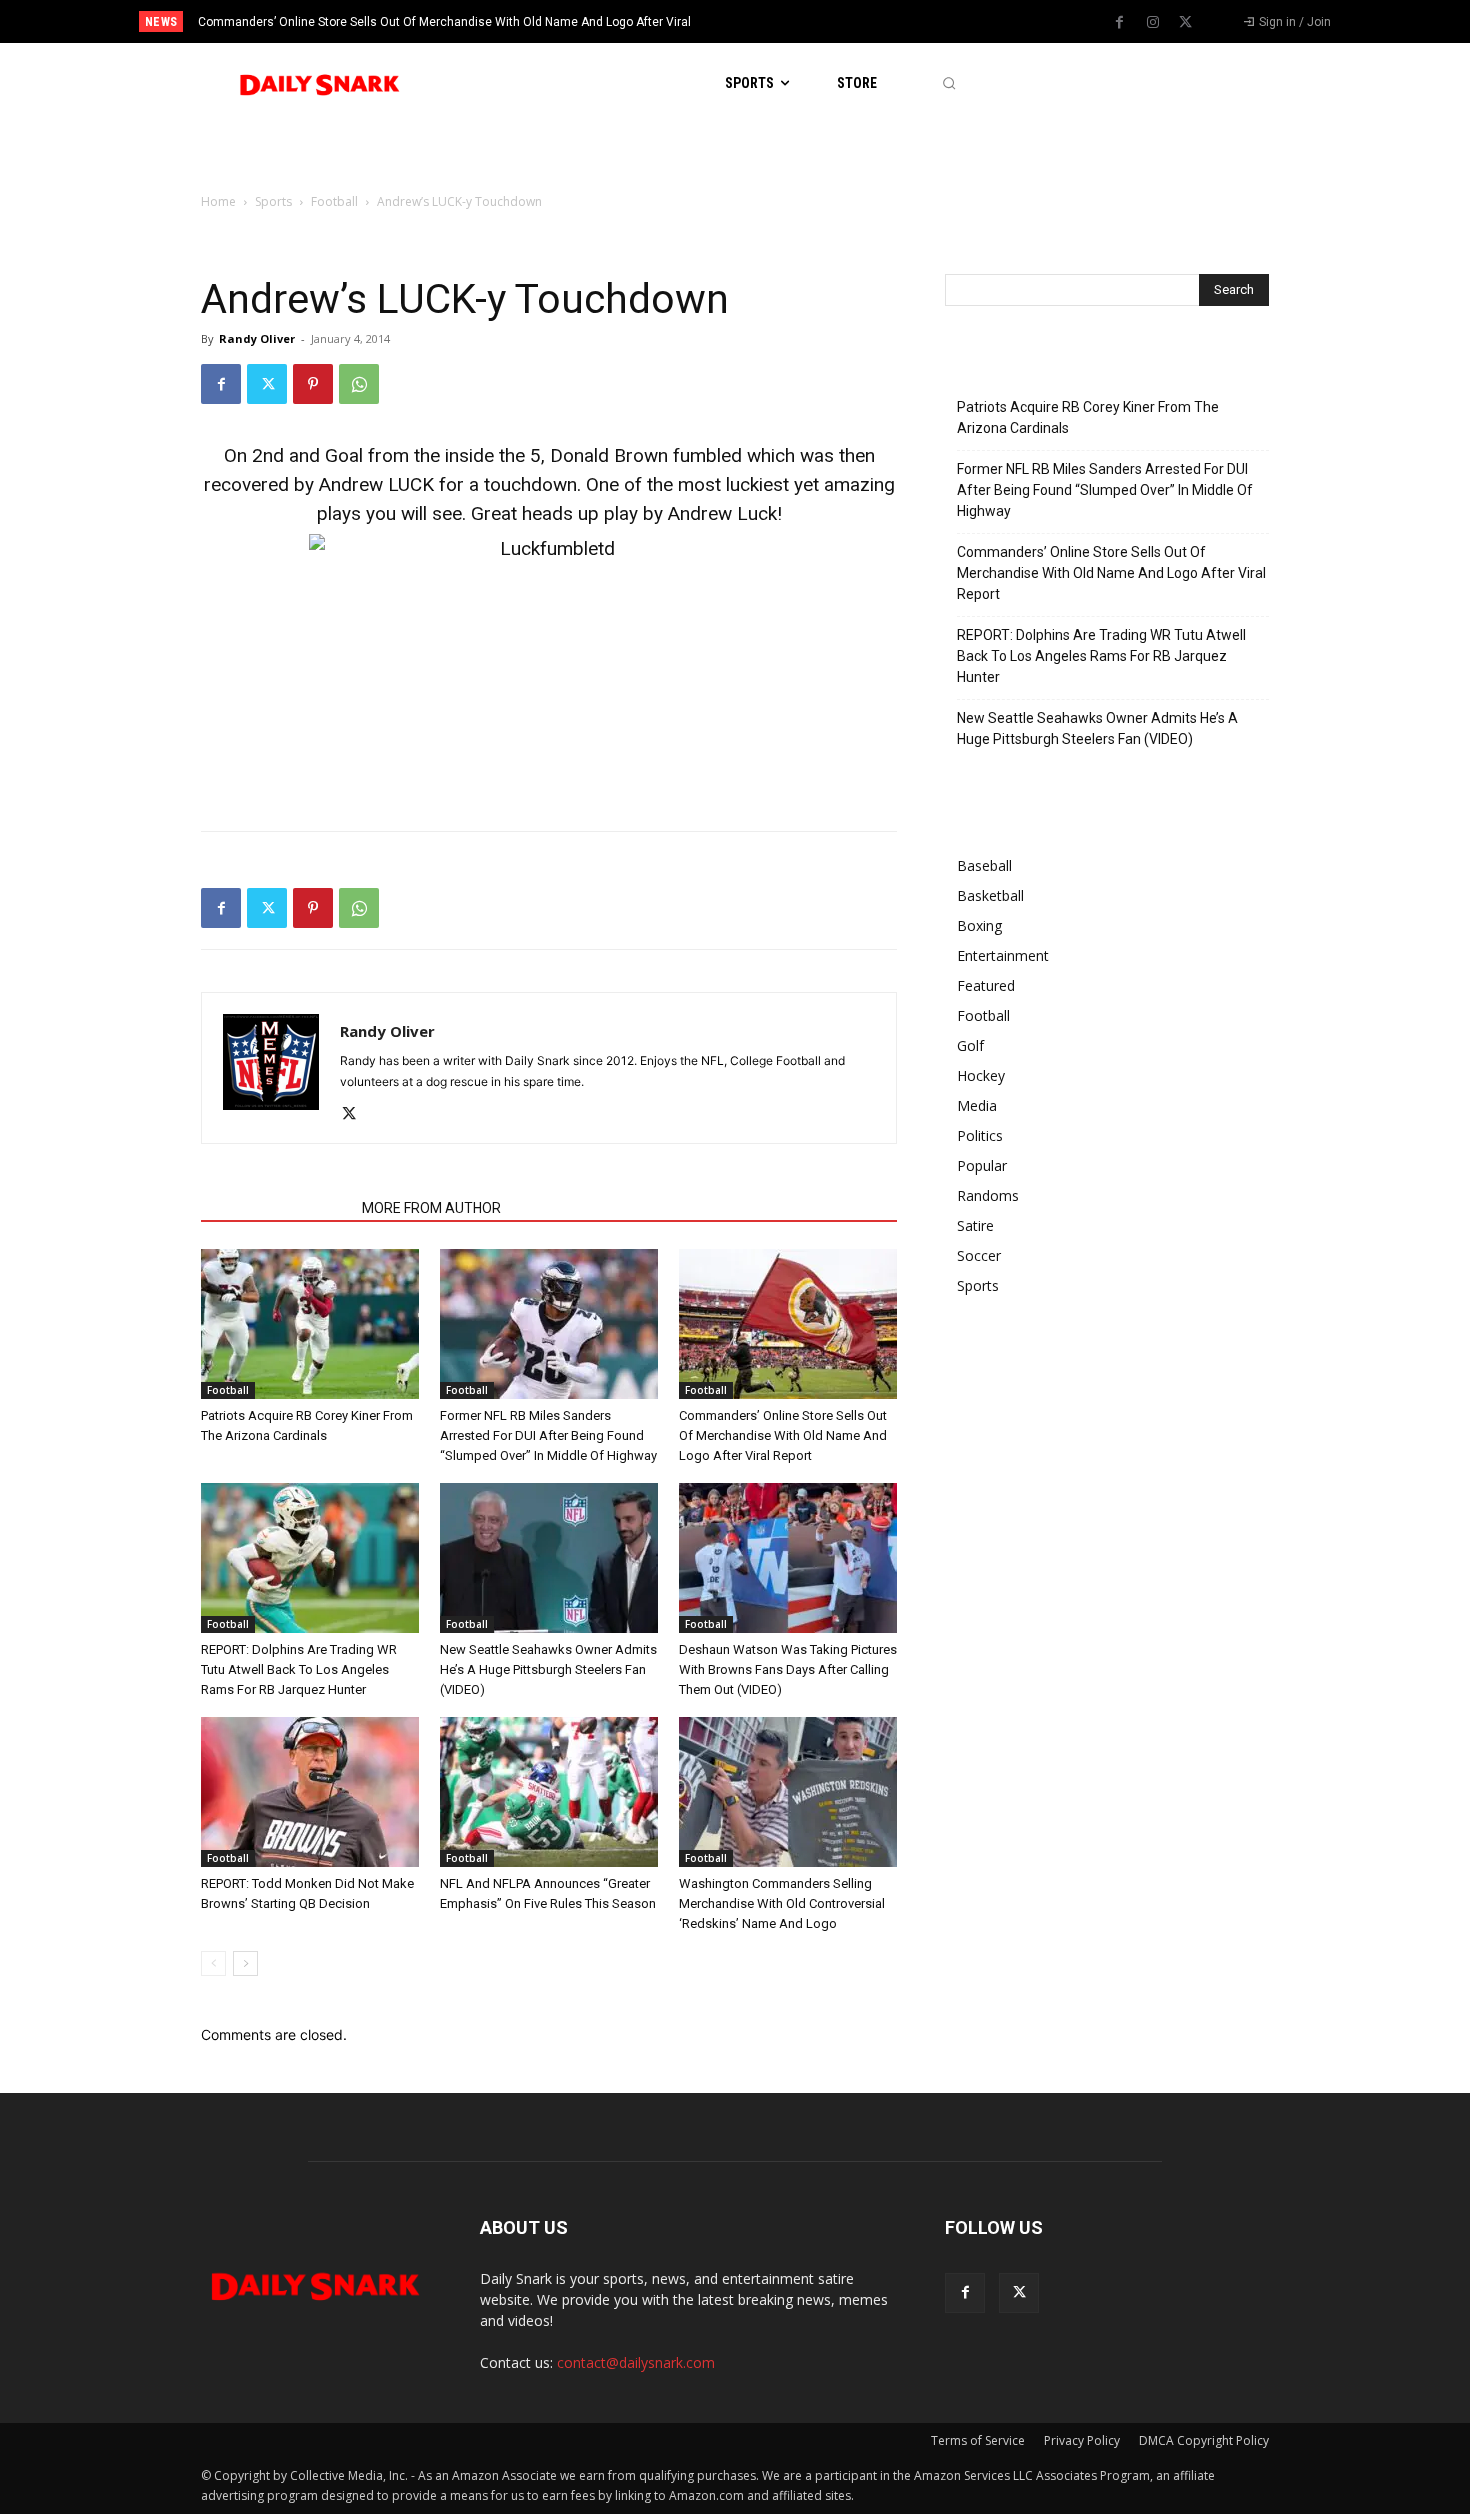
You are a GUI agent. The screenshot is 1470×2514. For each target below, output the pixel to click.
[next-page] (245, 1963)
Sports (273, 201)
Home (218, 201)
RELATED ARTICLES (275, 1208)
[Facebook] (1120, 23)
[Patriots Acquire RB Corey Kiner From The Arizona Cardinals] (310, 1324)
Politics (980, 1135)
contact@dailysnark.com (636, 2362)
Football (334, 201)
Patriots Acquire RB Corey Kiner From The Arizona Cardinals (1088, 417)
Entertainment (1003, 955)
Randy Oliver (257, 338)
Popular (982, 1165)
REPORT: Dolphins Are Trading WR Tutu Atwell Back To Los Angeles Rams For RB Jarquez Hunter (299, 1669)
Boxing (979, 925)
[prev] (769, 21)
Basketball (990, 895)
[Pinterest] (313, 384)
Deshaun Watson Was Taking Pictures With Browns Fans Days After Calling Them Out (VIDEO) (788, 1669)
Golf (970, 1045)
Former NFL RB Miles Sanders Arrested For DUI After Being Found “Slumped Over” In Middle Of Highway (548, 1435)
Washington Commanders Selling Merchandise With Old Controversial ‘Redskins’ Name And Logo (782, 1903)
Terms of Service (978, 2440)
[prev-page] (213, 1963)
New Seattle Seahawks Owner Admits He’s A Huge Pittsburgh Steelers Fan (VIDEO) (548, 1669)
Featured (986, 985)
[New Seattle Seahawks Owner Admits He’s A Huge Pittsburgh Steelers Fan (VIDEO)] (549, 1558)
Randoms (988, 1195)
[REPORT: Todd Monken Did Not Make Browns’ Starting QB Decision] (310, 1792)
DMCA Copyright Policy (1204, 2440)
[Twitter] (1186, 23)
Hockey (981, 1075)
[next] (801, 21)
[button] (948, 83)
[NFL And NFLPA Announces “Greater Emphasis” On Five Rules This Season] (549, 1792)
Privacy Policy (1082, 2440)
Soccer (979, 1255)
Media (977, 1105)
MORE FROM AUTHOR (431, 1208)
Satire (975, 1225)
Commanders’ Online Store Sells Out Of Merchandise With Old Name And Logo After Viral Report (783, 1435)
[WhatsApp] (359, 384)
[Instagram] (1153, 23)
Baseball (984, 865)
